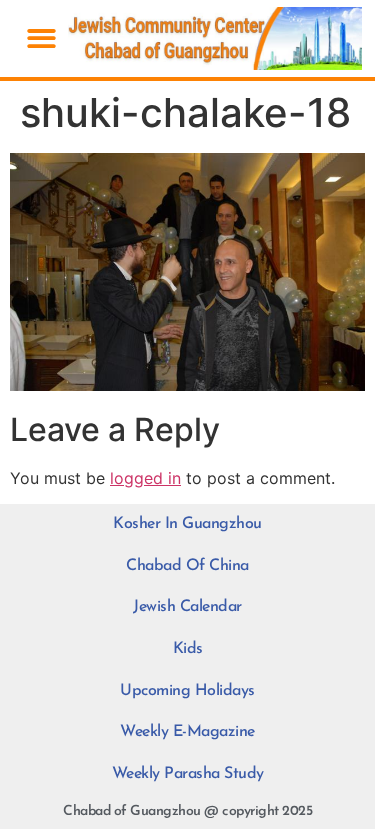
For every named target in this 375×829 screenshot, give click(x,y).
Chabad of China (187, 566)
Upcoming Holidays (187, 691)
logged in (145, 478)
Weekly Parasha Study (188, 774)
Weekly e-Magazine (187, 732)
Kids (188, 649)
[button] (41, 38)
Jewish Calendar (187, 607)
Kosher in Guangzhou (187, 524)
